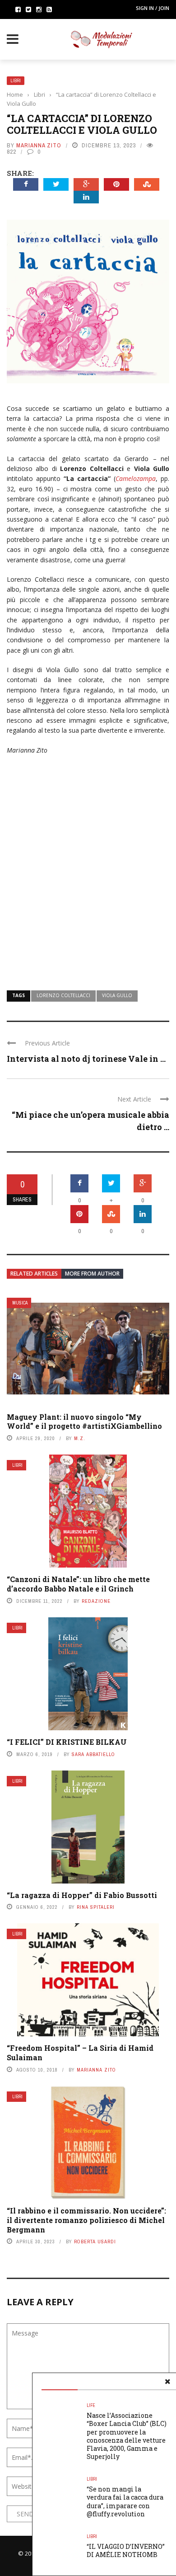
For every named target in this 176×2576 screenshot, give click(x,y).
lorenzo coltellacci (63, 995)
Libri (16, 81)
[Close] (167, 2382)
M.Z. (80, 1438)
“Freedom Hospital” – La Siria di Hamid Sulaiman (80, 2053)
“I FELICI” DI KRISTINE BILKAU (67, 1742)
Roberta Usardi (95, 2242)
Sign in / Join (153, 8)
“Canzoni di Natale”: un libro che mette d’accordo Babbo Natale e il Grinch (78, 1584)
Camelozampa (136, 478)
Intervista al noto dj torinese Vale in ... (86, 1059)
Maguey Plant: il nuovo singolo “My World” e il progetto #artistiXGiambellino (84, 1422)
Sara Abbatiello (93, 1754)
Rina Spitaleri (96, 1907)
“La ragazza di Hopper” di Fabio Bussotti (82, 1895)
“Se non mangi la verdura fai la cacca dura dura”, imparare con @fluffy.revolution (125, 2501)
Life (91, 2405)
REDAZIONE (96, 1601)
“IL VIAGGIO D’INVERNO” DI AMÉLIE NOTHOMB (126, 2550)
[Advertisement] (88, 877)
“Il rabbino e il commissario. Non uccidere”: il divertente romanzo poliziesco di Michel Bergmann (86, 2220)
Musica (20, 1303)
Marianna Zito (39, 145)
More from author (92, 1274)
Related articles (34, 1274)
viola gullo (117, 995)
